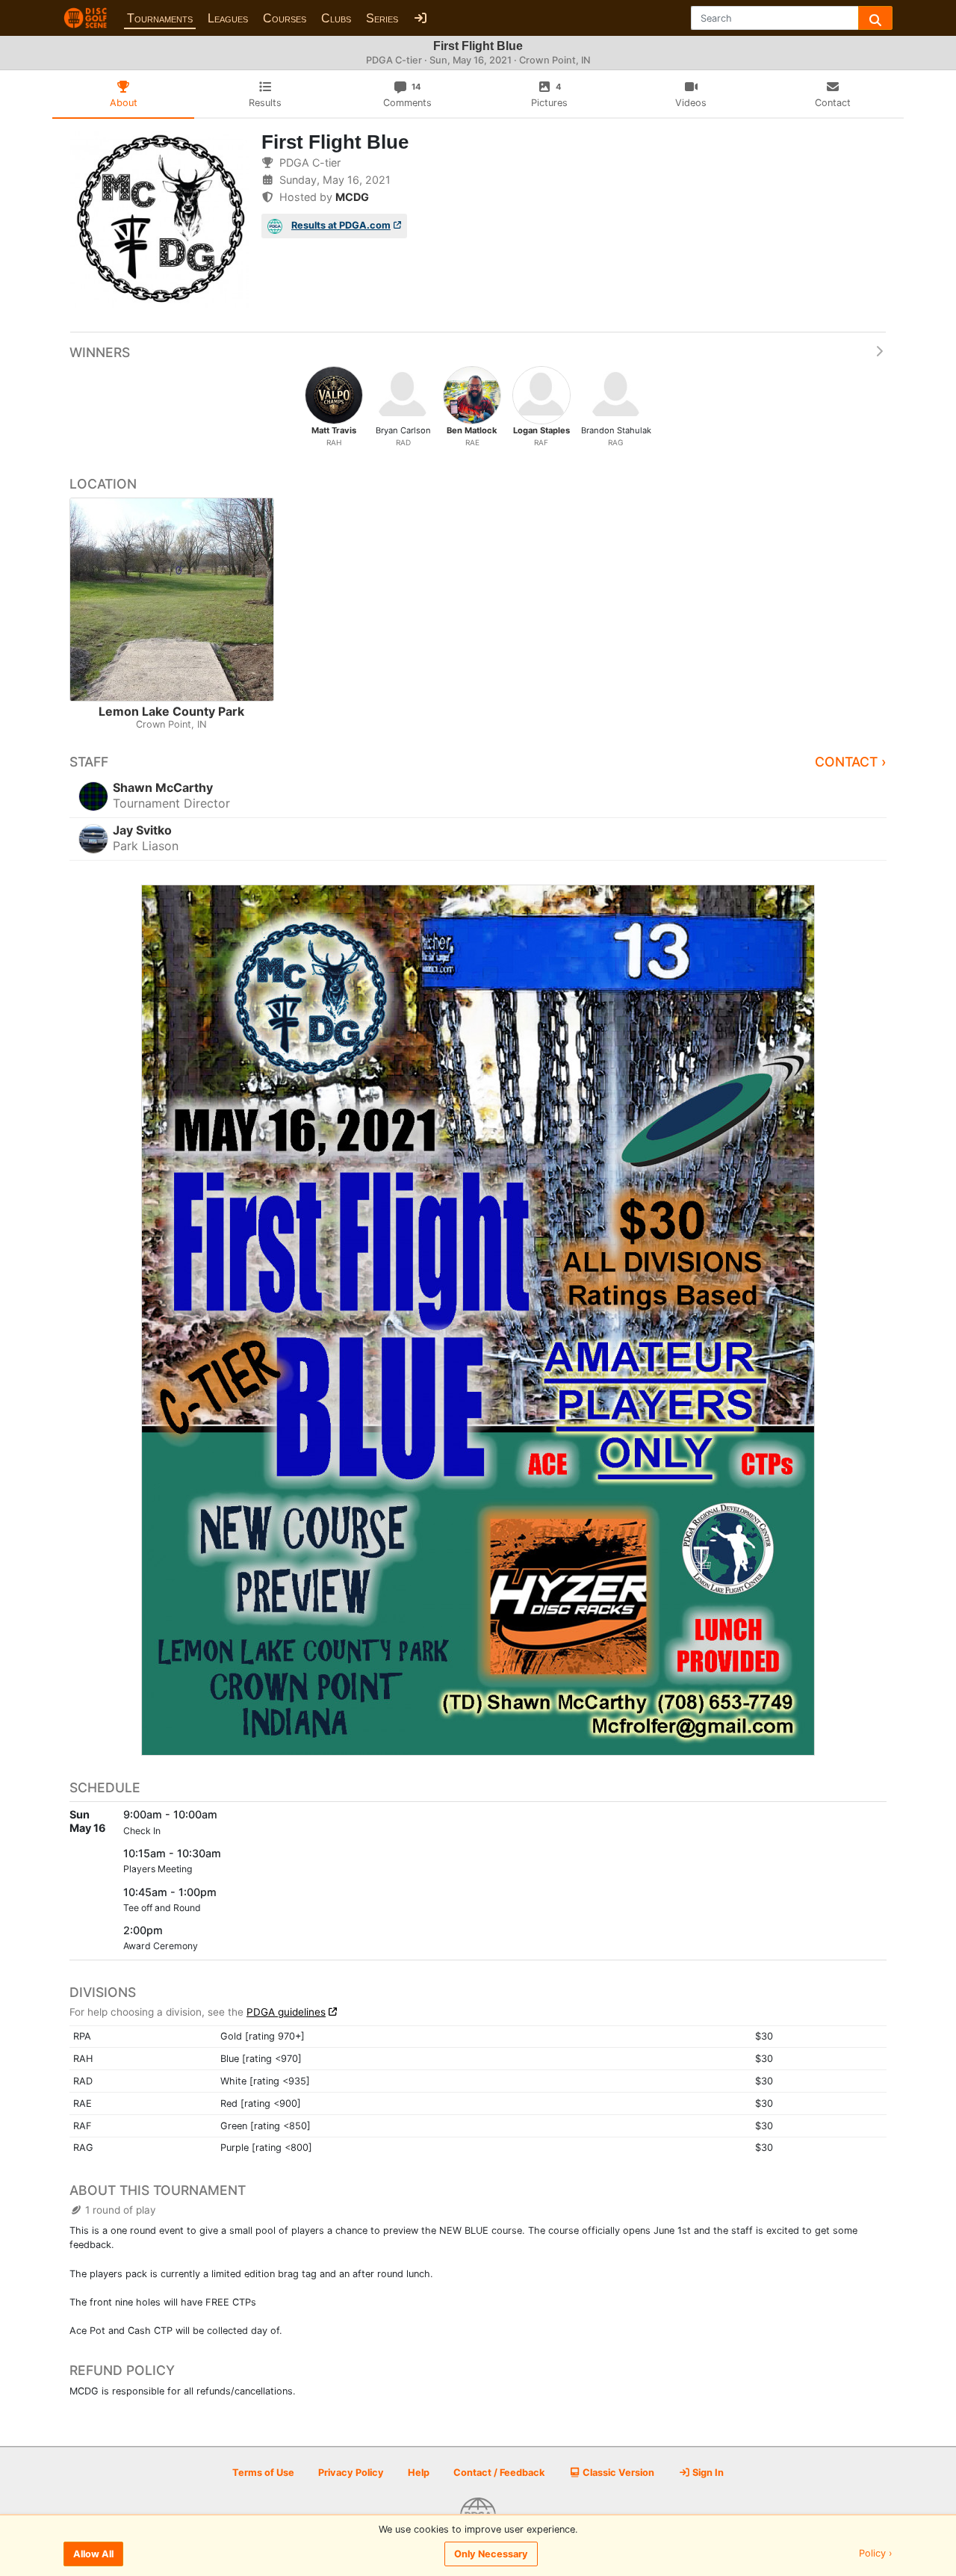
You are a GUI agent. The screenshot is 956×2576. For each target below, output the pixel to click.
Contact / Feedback (499, 2473)
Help (419, 2473)
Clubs (336, 18)
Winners (100, 352)
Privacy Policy (351, 2473)
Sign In (707, 2473)
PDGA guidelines (286, 2012)
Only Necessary (491, 2554)
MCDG (352, 197)
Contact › (851, 762)
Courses (285, 18)
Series (382, 18)
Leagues (228, 18)
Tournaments (160, 18)
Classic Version (617, 2473)
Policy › (876, 2554)
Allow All (93, 2554)
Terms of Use (263, 2473)
